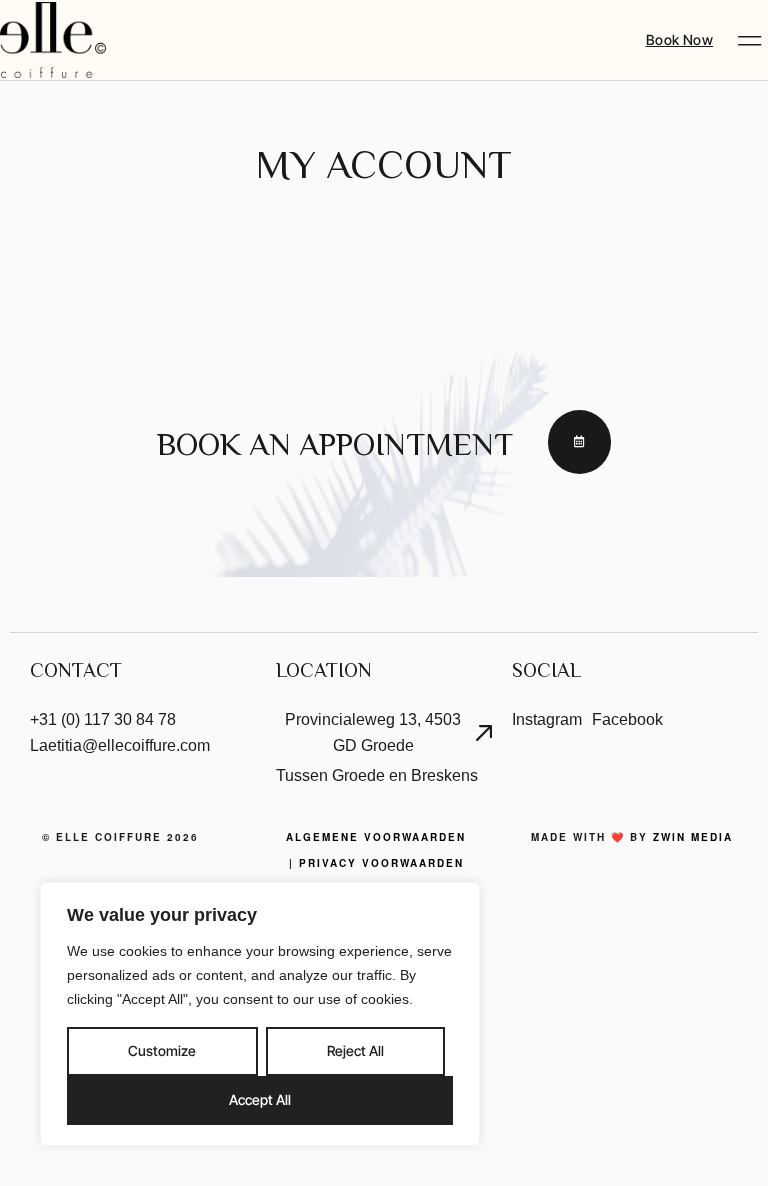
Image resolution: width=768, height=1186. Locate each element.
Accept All (260, 1099)
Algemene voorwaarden (376, 837)
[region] (260, 1014)
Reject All (355, 1050)
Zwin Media (693, 837)
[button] (749, 40)
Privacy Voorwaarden (381, 863)
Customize (162, 1050)
